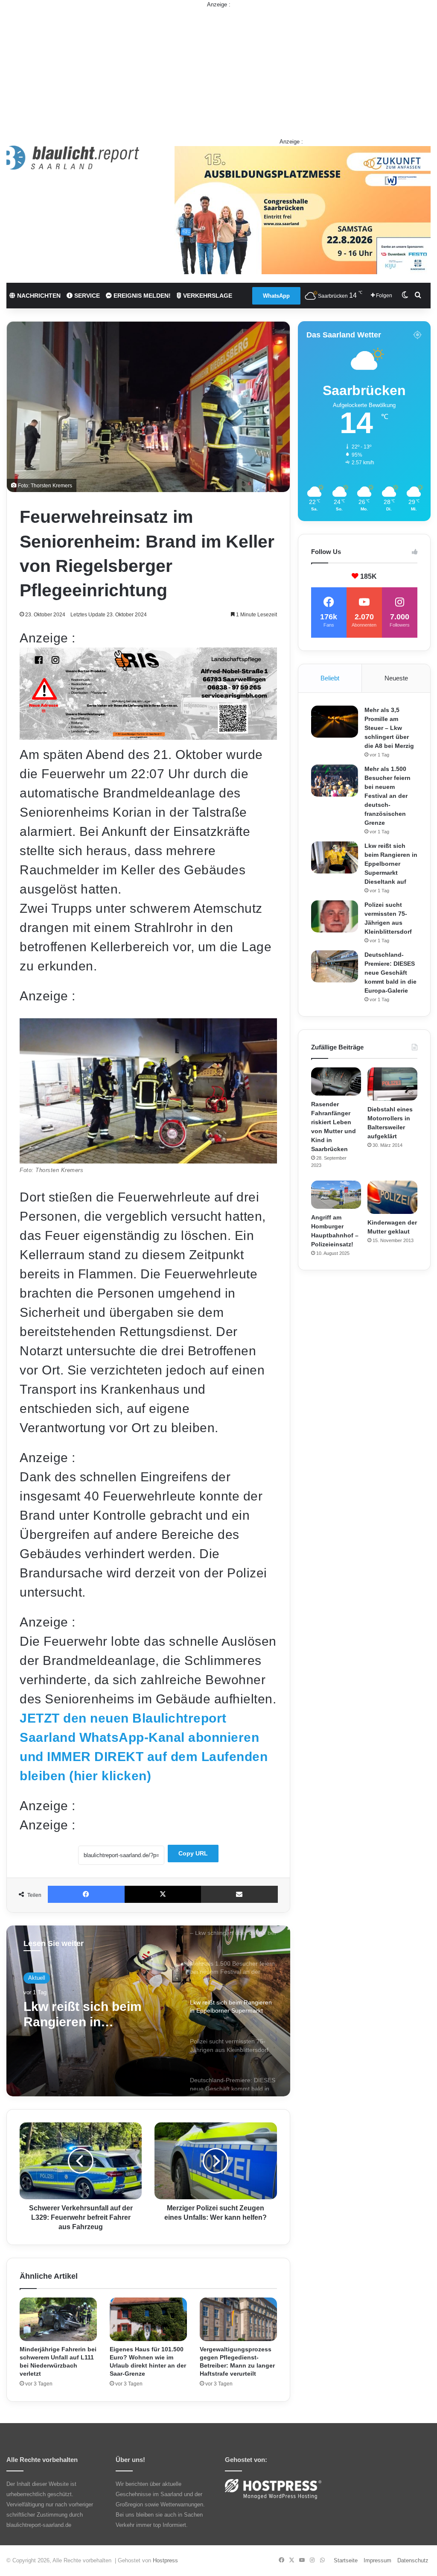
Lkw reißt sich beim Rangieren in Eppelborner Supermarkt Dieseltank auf (391, 864)
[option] (148, 2011)
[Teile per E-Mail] (239, 1894)
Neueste (396, 678)
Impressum (377, 2560)
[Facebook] (86, 1894)
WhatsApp (276, 296)
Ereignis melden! (141, 296)
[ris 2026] (148, 735)
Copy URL (193, 1853)
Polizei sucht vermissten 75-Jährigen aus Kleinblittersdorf (98, 2024)
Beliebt (330, 678)
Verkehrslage (207, 296)
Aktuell (37, 1980)
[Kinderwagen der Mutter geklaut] (392, 1197)
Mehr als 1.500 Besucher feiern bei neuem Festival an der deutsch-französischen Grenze (387, 796)
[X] (163, 1894)
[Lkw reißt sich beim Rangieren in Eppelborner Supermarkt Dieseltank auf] (335, 857)
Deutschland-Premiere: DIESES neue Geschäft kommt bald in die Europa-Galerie (390, 973)
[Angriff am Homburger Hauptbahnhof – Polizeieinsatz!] (336, 1195)
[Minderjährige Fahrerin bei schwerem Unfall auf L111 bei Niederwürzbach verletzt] (58, 2319)
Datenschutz (413, 2560)
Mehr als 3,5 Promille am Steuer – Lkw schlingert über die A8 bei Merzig (389, 728)
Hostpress (165, 2560)
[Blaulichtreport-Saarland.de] (73, 158)
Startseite (346, 2560)
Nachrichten (38, 296)
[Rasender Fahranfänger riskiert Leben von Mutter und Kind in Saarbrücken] (336, 1081)
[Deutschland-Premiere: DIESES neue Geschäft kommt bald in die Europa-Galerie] (335, 966)
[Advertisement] (218, 69)
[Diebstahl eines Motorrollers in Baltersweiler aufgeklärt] (392, 1084)
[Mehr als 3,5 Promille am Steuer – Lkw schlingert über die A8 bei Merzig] (335, 722)
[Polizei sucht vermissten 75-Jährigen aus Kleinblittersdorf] (335, 916)
